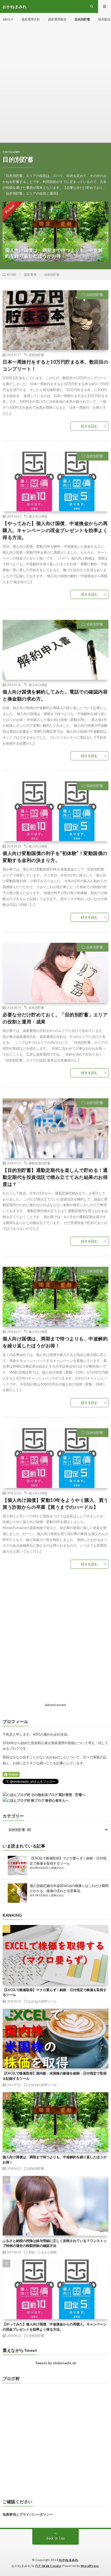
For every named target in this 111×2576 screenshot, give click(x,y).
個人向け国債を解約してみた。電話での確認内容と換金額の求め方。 (55, 695)
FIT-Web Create (48, 2566)
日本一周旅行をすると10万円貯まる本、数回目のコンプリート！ (55, 365)
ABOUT (8, 19)
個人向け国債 (38, 516)
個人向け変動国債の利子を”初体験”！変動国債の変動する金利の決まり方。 (55, 857)
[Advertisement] (55, 84)
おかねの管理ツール (43, 2001)
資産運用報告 (57, 19)
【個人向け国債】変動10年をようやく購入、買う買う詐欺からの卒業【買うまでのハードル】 (55, 1503)
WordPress (90, 2566)
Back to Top (56, 2538)
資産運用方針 (31, 19)
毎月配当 (104, 19)
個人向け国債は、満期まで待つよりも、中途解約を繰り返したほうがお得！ (55, 1342)
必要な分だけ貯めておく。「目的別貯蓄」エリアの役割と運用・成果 (55, 1018)
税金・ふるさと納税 (43, 2252)
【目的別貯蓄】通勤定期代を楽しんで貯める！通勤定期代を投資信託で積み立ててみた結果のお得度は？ (55, 1177)
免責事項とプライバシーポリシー (28, 2514)
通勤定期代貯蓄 (39, 1163)
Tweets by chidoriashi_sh (56, 2363)
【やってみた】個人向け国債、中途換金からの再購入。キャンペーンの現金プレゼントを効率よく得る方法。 (55, 530)
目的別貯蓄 (82, 19)
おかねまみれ (69, 2560)
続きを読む (89, 426)
